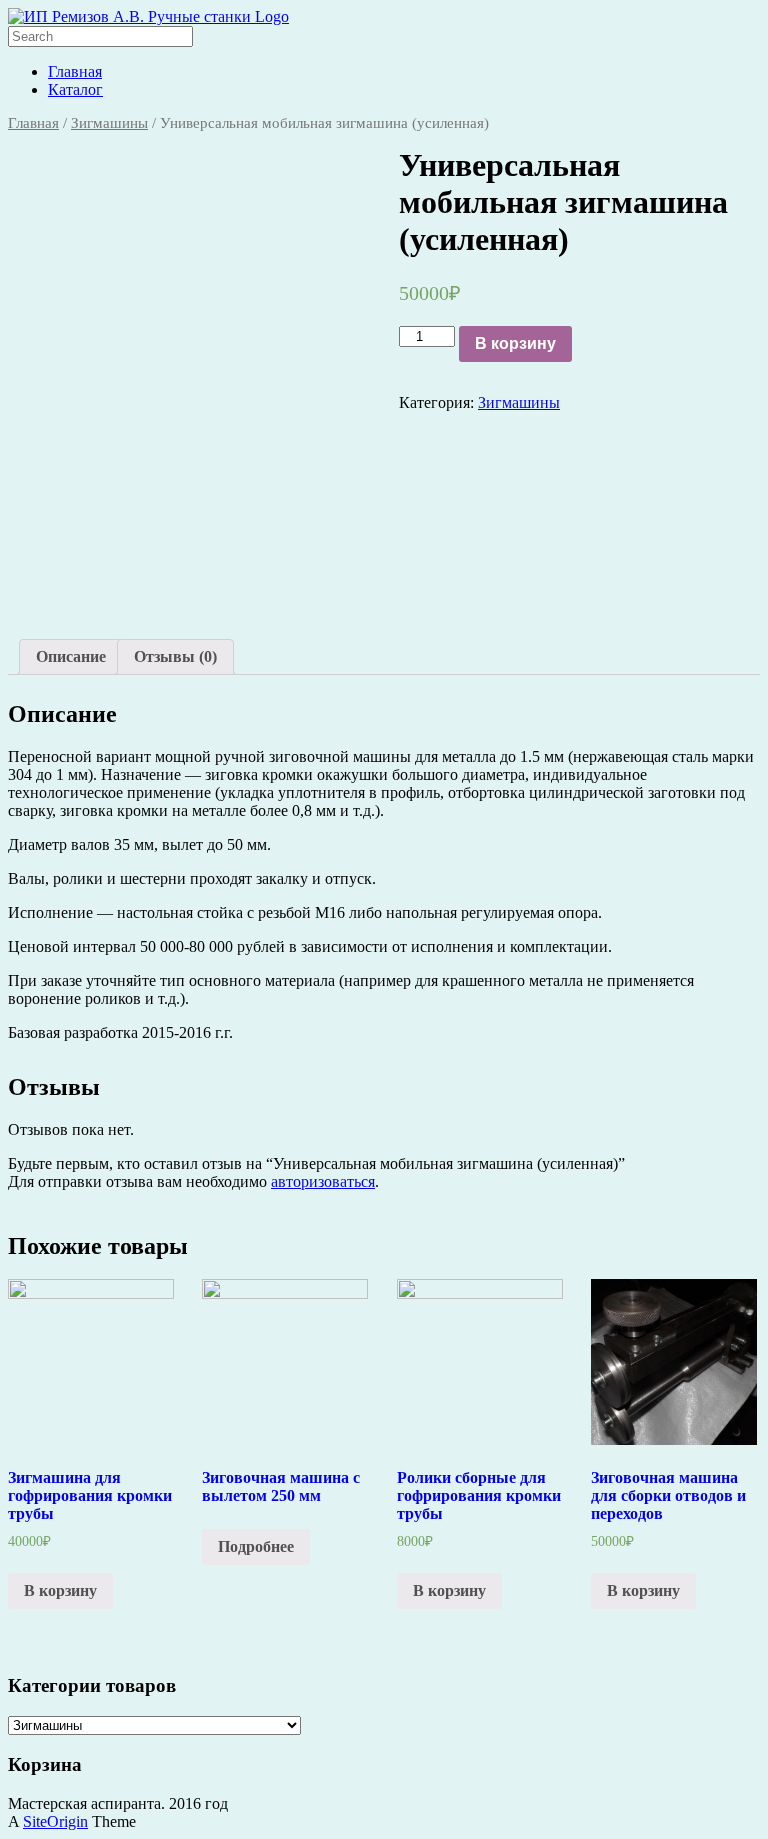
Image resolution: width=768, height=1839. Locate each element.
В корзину (515, 343)
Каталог (75, 89)
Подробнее (256, 1546)
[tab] (71, 657)
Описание (71, 656)
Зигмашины (109, 123)
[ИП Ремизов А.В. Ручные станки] (148, 16)
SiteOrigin (55, 1821)
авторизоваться (323, 1181)
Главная (75, 71)
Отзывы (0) (175, 656)
